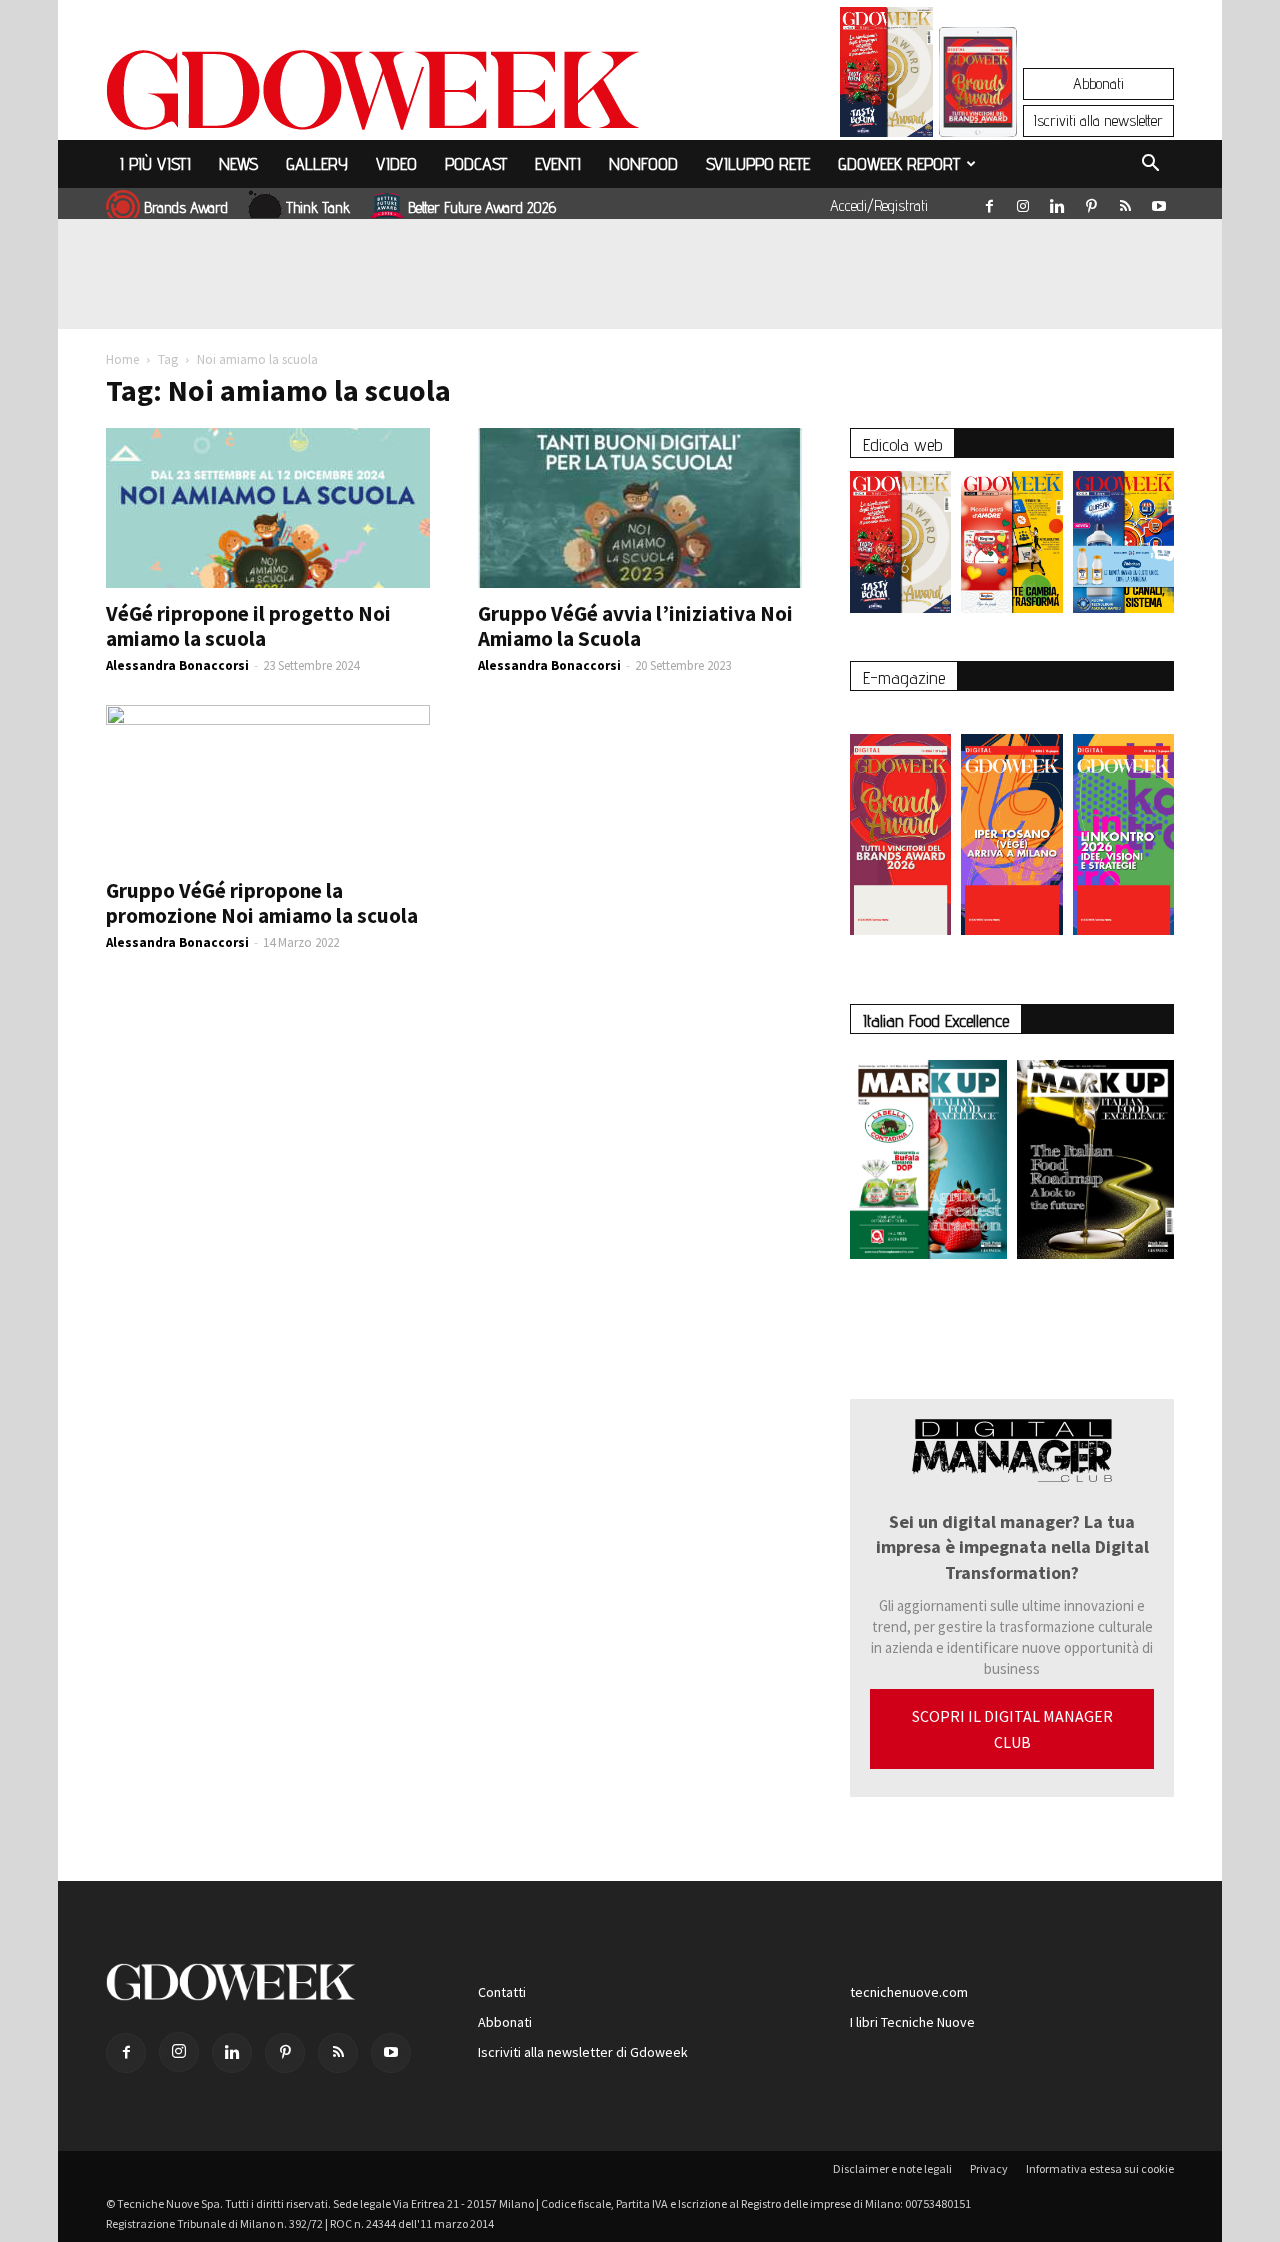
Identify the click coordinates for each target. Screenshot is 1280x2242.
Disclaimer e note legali (892, 2168)
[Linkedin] (1057, 202)
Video (396, 163)
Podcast (476, 163)
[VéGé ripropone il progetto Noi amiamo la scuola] (268, 508)
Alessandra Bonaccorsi (177, 665)
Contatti (502, 1992)
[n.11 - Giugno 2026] (1011, 547)
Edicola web (902, 444)
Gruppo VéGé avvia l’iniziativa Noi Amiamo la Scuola (635, 626)
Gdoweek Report (899, 163)
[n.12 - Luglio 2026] (886, 77)
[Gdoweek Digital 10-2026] (1011, 824)
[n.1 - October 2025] (928, 1163)
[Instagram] (1023, 202)
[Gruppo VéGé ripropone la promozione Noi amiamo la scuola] (268, 785)
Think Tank (318, 207)
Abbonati (1098, 83)
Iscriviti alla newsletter (1098, 120)
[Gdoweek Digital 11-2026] (978, 109)
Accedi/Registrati (879, 205)
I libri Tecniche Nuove (912, 2022)
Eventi (558, 163)
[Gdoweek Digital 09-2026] (1123, 824)
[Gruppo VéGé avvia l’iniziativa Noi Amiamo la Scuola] (640, 508)
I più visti (155, 163)
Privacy (989, 2168)
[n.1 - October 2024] (1095, 1163)
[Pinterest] (1091, 202)
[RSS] (1125, 202)
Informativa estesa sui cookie (1100, 2168)
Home (122, 359)
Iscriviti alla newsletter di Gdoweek (583, 2052)
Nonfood (643, 163)
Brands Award (186, 207)
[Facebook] (989, 202)
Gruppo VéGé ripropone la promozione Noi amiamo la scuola (262, 903)
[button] (1150, 166)
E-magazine (904, 677)
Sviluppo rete (758, 163)
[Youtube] (1159, 202)
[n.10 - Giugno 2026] (1123, 547)
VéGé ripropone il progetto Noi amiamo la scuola (248, 626)
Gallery (317, 163)
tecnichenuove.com (909, 1992)
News (238, 163)
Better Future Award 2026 (482, 207)
